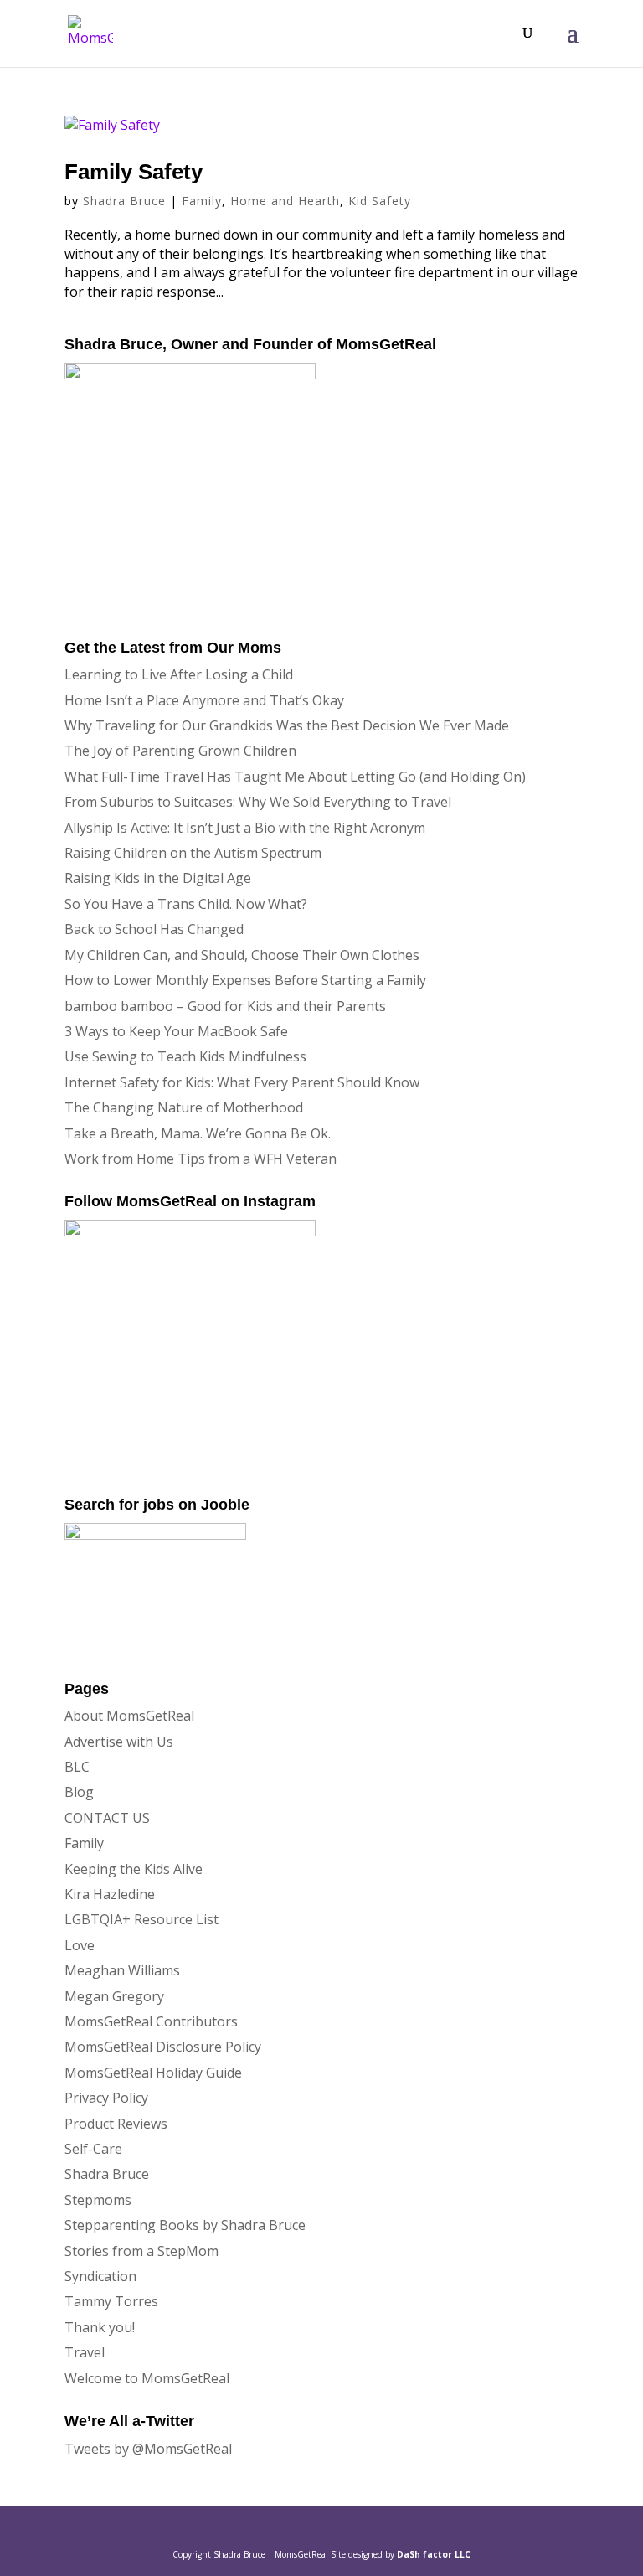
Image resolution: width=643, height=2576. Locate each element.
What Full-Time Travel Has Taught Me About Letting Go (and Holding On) (295, 777)
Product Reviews (116, 2124)
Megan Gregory (114, 1996)
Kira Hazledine (110, 1894)
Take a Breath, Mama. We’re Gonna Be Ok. (198, 1133)
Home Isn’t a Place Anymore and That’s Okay (204, 700)
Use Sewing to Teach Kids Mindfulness (185, 1056)
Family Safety (134, 172)
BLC (77, 1767)
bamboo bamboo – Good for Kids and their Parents (225, 1006)
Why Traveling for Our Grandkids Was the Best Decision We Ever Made (287, 725)
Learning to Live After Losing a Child (179, 674)
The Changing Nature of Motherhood (184, 1107)
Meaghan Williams (122, 1970)
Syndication (100, 2276)
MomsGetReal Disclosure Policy (163, 2047)
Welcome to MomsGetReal (147, 2378)
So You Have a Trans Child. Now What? (186, 904)
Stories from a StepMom (141, 2251)
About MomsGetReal (129, 1716)
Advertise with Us (119, 1742)
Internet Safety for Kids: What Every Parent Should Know (242, 1082)
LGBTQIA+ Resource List (141, 1919)
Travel (85, 2352)
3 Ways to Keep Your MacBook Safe (176, 1031)
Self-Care (93, 2149)
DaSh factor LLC (434, 2554)
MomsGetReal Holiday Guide (153, 2073)
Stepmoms (98, 2200)
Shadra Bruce (124, 201)
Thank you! (100, 2327)
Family (202, 201)
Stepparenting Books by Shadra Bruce (185, 2225)
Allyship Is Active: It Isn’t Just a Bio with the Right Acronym (245, 828)
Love (80, 1945)
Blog (79, 1792)
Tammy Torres (111, 2301)
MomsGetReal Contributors (151, 2021)
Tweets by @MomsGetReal (148, 2449)
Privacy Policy (106, 2098)
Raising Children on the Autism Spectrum (193, 853)
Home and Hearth (285, 201)
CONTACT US (107, 1818)
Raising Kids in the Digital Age (158, 878)
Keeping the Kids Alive (134, 1869)
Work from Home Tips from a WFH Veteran (201, 1159)
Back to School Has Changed (154, 929)
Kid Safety (380, 201)
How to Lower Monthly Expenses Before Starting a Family (245, 980)
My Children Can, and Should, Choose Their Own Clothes (242, 955)
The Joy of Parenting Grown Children (180, 751)
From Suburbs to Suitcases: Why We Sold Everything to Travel (258, 802)
